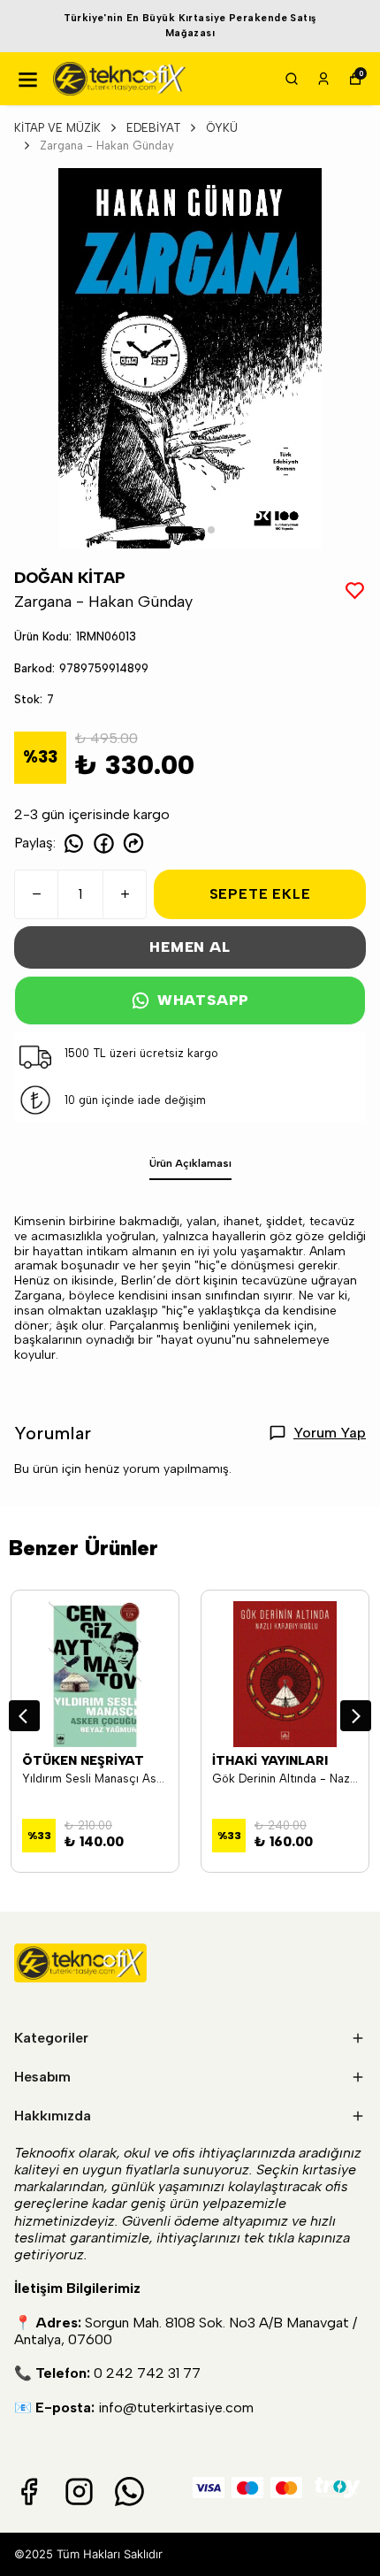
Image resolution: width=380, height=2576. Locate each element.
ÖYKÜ (222, 128)
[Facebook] (29, 2492)
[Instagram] (79, 2492)
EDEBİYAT (153, 128)
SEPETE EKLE (260, 894)
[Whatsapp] (129, 2492)
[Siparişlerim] (323, 79)
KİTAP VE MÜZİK (57, 128)
